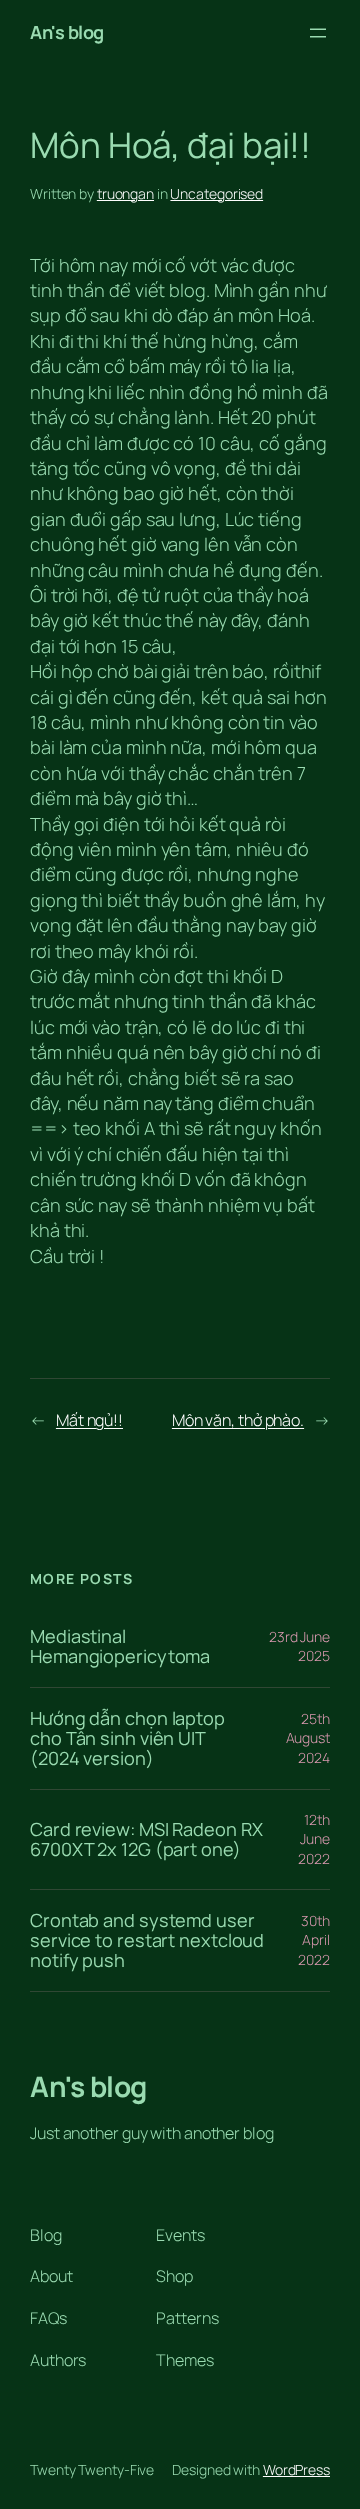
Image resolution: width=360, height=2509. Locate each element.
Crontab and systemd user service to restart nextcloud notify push (147, 1940)
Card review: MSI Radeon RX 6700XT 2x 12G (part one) (146, 1839)
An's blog (67, 32)
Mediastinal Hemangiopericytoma (120, 1646)
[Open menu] (318, 33)
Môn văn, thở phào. (238, 1420)
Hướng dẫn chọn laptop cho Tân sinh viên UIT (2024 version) (127, 1738)
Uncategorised (216, 193)
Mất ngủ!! (89, 1420)
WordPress (296, 2469)
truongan (125, 193)
